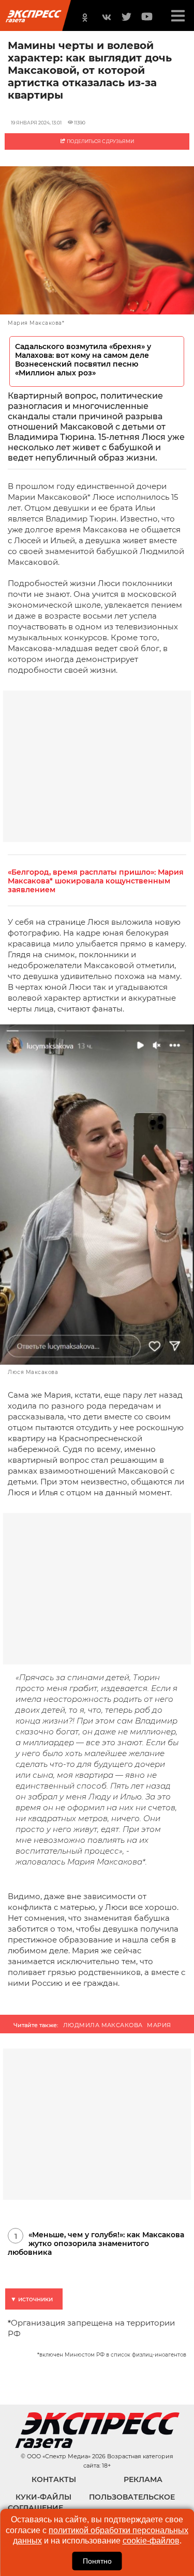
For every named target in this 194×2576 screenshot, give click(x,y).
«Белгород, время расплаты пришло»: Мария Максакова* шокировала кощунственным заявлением (96, 881)
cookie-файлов (151, 2541)
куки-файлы (43, 2497)
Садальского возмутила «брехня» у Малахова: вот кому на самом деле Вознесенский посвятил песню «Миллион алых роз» (83, 360)
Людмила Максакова (103, 2025)
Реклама (143, 2479)
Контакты (54, 2479)
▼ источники (32, 2299)
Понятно (97, 2561)
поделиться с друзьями (100, 141)
